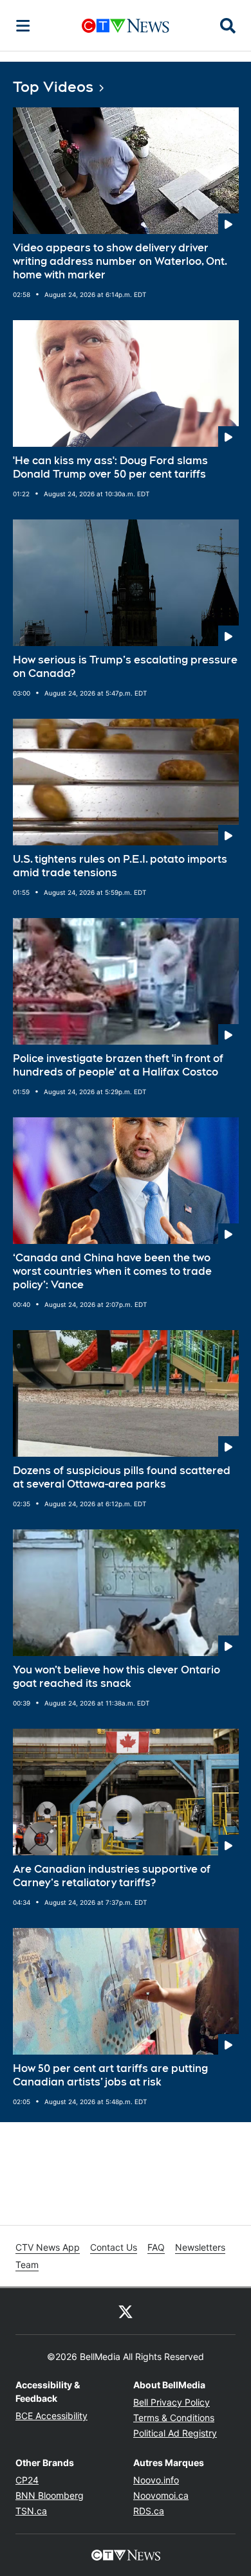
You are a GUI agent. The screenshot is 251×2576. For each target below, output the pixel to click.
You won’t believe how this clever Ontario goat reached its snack (116, 1677)
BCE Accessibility (51, 2416)
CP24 (27, 2480)
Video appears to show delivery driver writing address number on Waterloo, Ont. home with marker (120, 261)
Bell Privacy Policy (172, 2402)
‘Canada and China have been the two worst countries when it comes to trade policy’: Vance (112, 1271)
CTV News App (48, 2247)
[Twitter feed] (126, 2311)
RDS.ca (149, 2511)
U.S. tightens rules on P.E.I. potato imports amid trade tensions (120, 866)
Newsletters (200, 2247)
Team (27, 2265)
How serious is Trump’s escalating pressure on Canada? (125, 667)
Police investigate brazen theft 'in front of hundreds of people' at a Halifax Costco (118, 1065)
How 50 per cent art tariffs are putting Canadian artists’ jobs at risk (110, 2075)
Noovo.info (156, 2480)
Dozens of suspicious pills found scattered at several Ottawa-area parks (122, 1477)
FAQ (156, 2247)
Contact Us (114, 2247)
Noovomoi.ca (161, 2495)
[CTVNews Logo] (126, 25)
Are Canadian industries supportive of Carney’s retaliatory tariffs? (112, 1876)
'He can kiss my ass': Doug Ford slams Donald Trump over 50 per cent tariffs (110, 467)
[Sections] (23, 26)
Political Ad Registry (175, 2433)
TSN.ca (31, 2511)
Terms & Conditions (174, 2418)
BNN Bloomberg (50, 2495)
